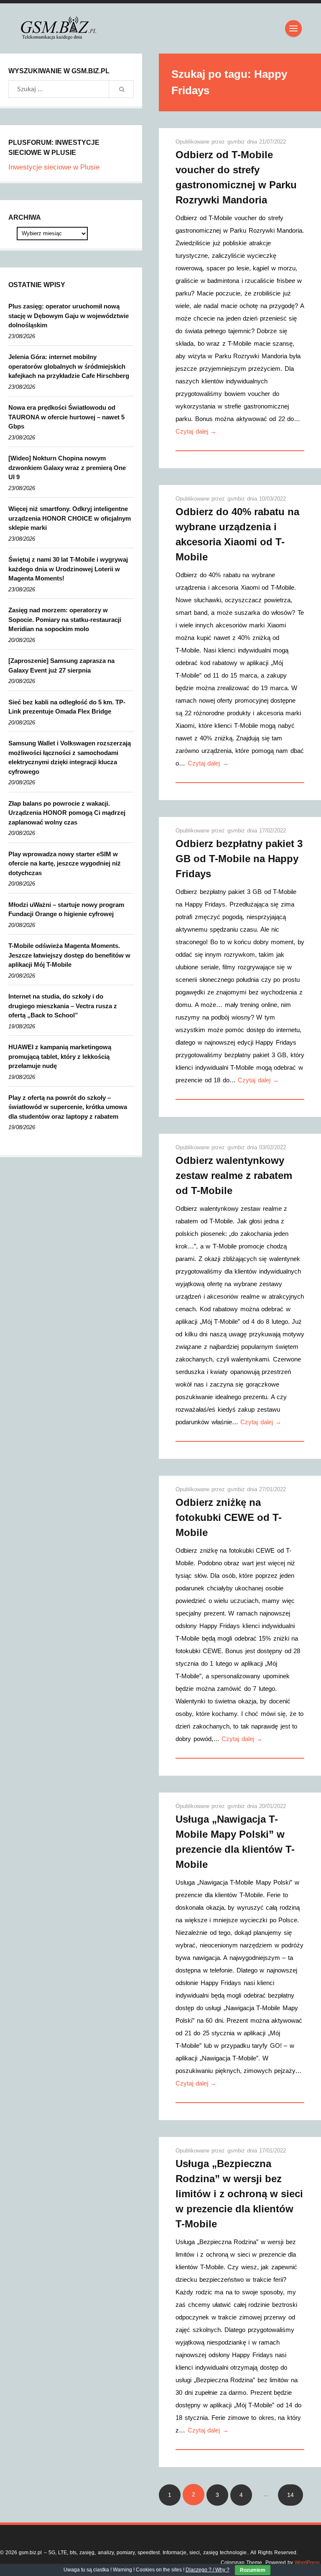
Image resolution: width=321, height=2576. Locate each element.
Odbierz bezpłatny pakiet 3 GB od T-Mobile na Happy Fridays (239, 859)
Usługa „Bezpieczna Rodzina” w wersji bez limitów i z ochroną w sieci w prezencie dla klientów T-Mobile (239, 2194)
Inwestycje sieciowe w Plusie (54, 167)
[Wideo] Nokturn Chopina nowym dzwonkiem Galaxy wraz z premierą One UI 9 (67, 467)
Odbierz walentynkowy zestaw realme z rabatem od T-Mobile (234, 1175)
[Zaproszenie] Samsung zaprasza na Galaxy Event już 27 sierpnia (61, 665)
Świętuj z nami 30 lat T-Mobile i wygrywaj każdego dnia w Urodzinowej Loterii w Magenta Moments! (68, 569)
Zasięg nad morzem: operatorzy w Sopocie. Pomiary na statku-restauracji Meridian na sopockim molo (65, 619)
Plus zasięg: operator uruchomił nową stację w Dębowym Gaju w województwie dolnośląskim (69, 316)
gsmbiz (237, 142)
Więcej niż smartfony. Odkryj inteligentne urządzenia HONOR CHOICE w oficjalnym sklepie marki (70, 518)
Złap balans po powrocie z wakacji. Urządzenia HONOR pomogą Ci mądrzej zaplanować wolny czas (67, 813)
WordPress (307, 2563)
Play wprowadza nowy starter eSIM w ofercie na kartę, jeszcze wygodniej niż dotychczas (65, 863)
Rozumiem (253, 2570)
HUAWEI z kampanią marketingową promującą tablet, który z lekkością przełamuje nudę (60, 1056)
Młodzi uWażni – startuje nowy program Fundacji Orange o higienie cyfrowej (66, 909)
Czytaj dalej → (196, 431)
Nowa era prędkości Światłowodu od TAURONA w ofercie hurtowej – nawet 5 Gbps (66, 417)
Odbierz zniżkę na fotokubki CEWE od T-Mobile (229, 1517)
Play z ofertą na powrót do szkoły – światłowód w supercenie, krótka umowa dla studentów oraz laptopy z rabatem (68, 1107)
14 (290, 2495)
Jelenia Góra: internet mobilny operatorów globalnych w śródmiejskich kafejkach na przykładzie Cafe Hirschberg (69, 366)
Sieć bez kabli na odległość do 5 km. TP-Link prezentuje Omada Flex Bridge (67, 707)
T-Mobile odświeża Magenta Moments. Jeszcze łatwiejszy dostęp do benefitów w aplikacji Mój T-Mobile (69, 955)
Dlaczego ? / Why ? (208, 2570)
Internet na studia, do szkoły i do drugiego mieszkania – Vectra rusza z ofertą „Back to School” (63, 1006)
